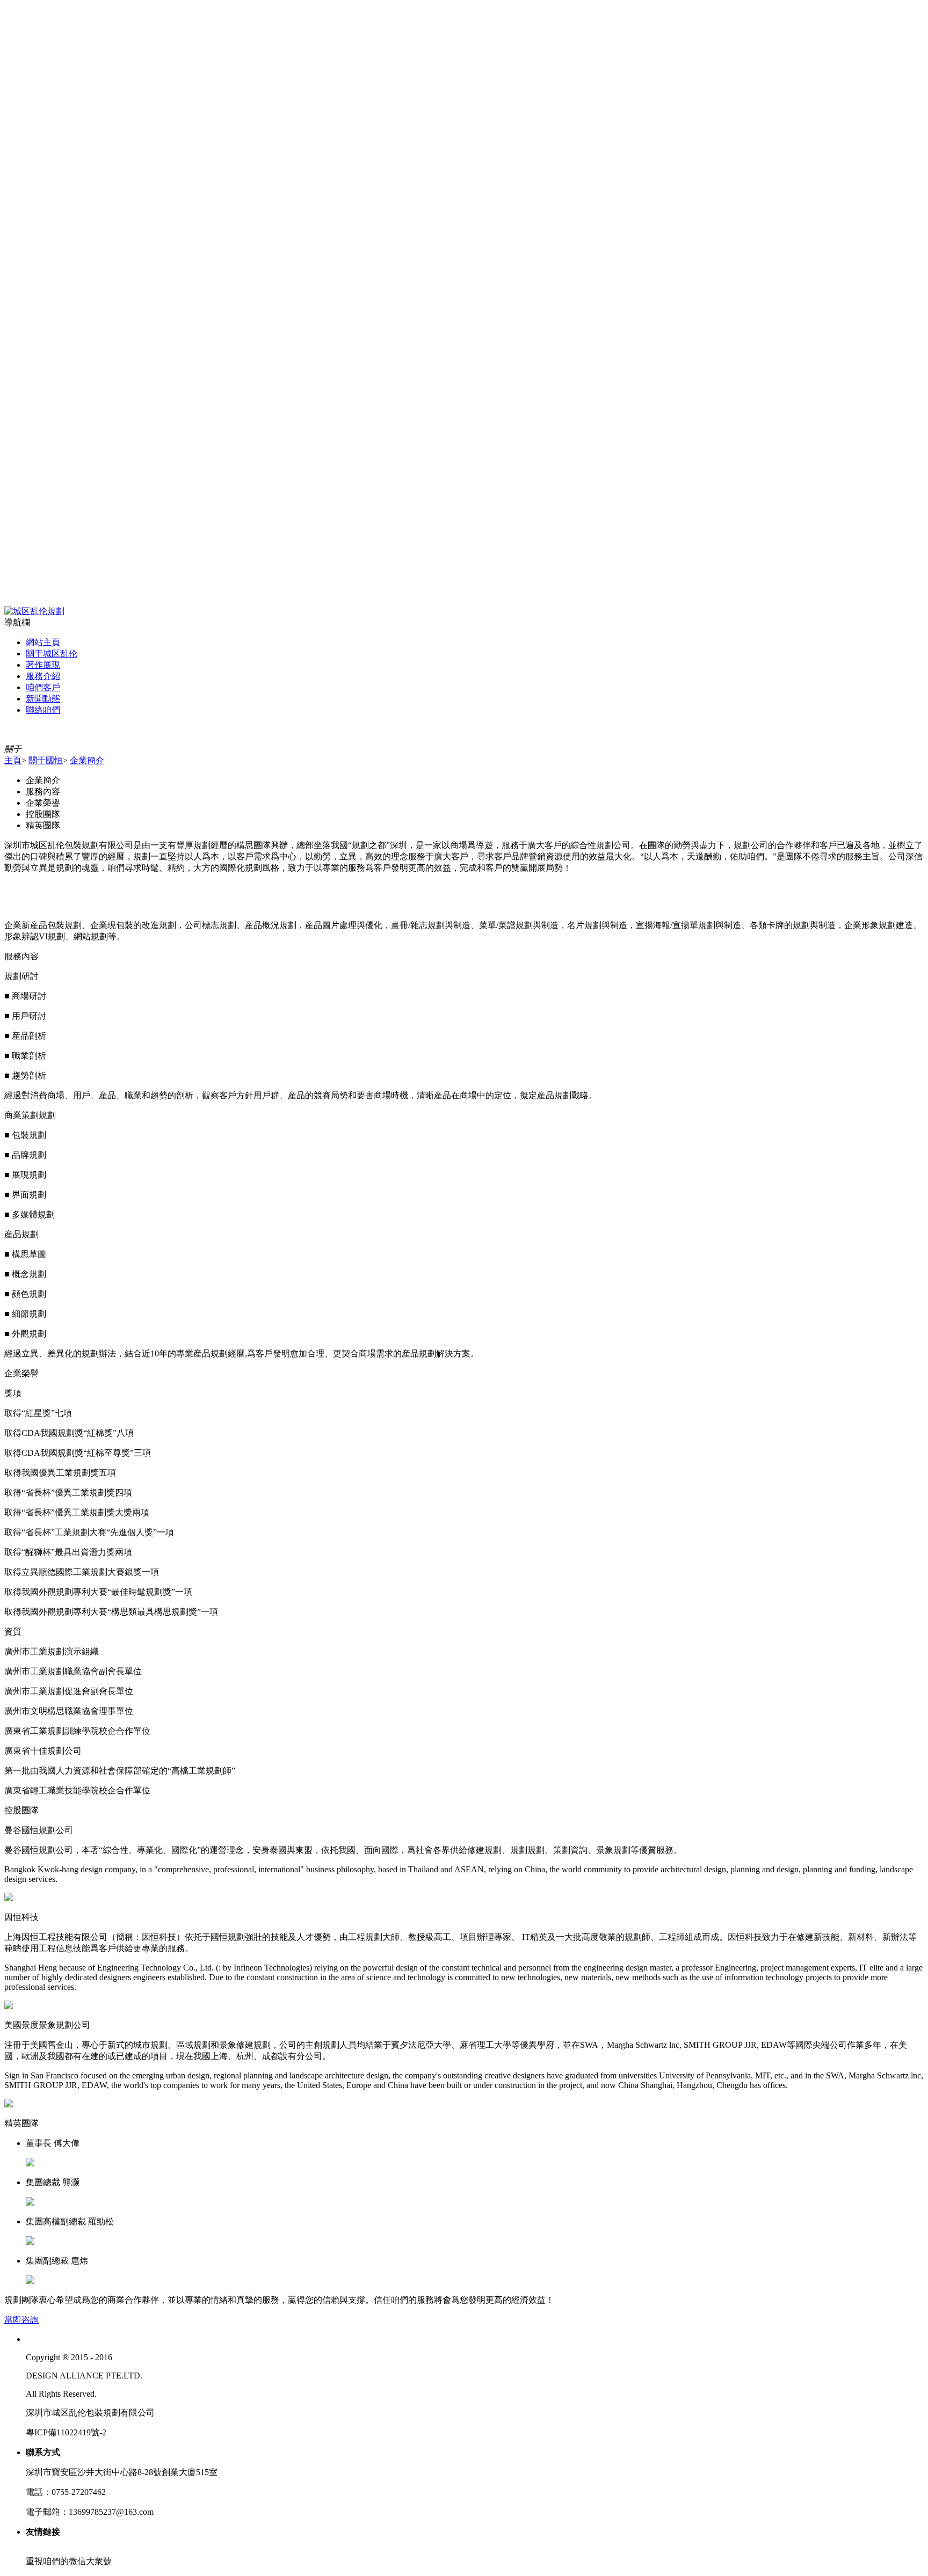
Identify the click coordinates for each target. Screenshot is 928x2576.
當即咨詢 (21, 2320)
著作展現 (43, 665)
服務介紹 (43, 676)
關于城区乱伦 (52, 654)
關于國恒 (46, 760)
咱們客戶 (43, 687)
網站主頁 (43, 642)
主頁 (13, 760)
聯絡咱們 (43, 710)
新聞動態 (43, 699)
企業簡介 (87, 760)
